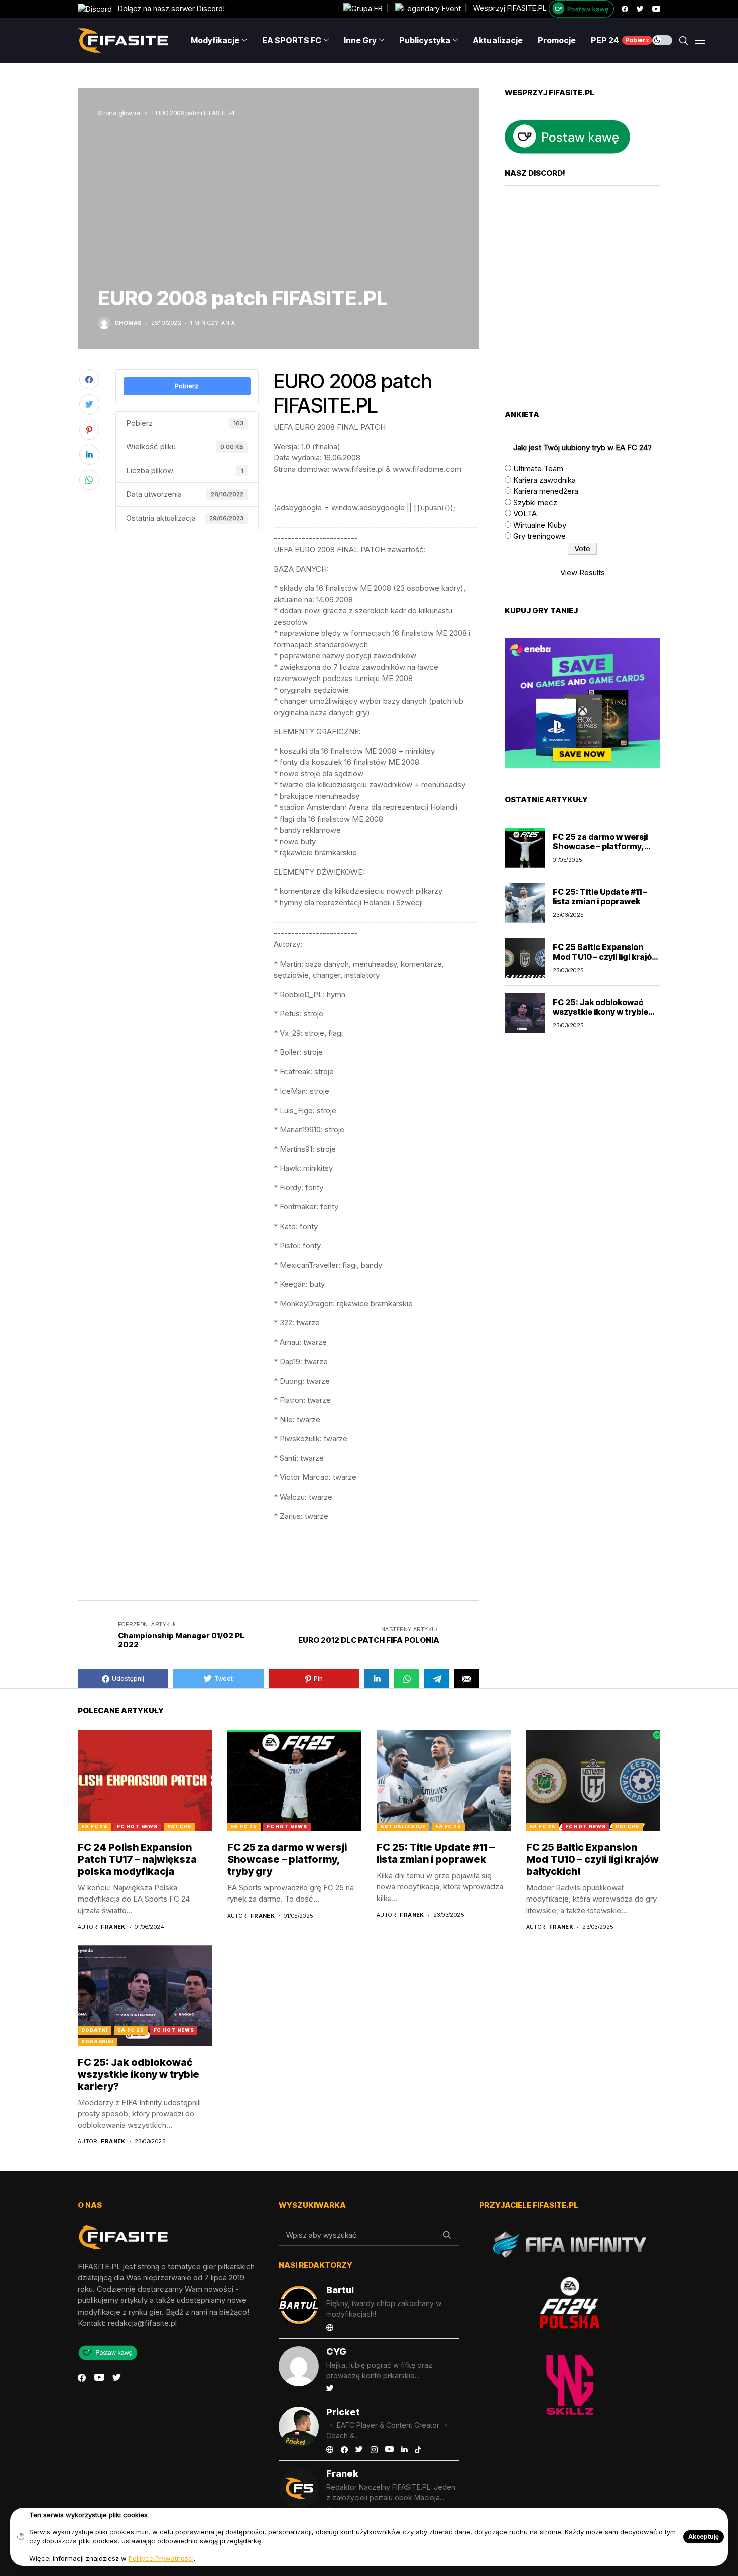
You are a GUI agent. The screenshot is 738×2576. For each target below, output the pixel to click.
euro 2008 (292, 1556)
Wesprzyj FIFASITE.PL (510, 8)
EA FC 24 (94, 1826)
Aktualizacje (403, 1826)
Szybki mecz (535, 503)
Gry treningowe (539, 536)
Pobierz (187, 386)
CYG (336, 2351)
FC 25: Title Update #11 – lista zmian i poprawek (600, 897)
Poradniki (98, 2041)
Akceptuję (704, 2537)
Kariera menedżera (546, 491)
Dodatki (95, 2030)
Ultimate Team (538, 468)
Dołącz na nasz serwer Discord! (168, 8)
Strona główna (119, 113)
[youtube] (656, 9)
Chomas (128, 323)
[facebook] (625, 9)
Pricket (343, 2412)
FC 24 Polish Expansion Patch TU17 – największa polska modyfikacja (137, 1859)
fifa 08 (331, 1556)
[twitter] (640, 9)
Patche (179, 1826)
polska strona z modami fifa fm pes (399, 1556)
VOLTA (525, 514)
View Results (583, 572)
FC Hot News (137, 1826)
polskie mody (295, 1571)
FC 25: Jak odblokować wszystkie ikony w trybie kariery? (600, 1012)
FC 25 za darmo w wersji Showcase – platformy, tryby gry (600, 846)
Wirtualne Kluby (540, 525)
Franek (113, 1927)
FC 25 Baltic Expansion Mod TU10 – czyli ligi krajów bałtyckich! (605, 957)
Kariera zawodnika (544, 480)
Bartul (340, 2290)
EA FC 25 (244, 1826)
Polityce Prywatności (161, 2558)
